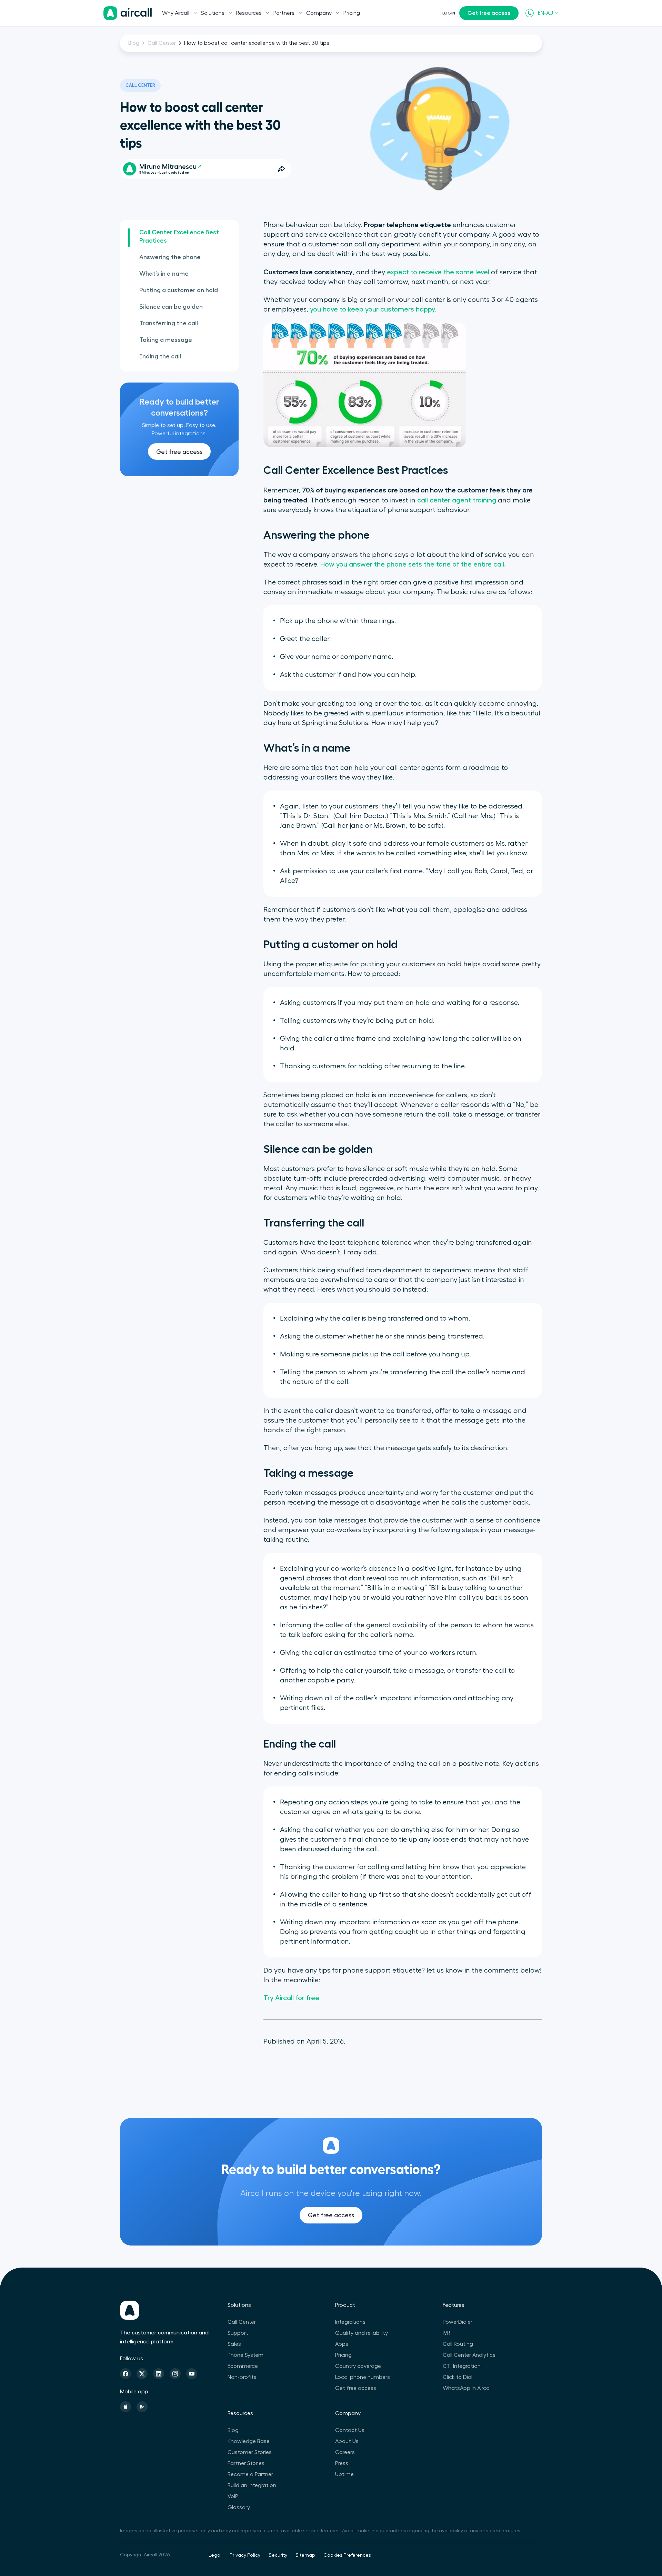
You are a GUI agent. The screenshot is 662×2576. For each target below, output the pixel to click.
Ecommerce (243, 2366)
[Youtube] (192, 2374)
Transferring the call (169, 323)
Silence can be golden (171, 307)
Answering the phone (170, 257)
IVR (447, 2333)
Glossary (239, 2507)
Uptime (344, 2474)
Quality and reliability (362, 2333)
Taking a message (166, 340)
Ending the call (160, 356)
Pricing (352, 13)
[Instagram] (175, 2374)
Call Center (162, 43)
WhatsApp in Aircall (467, 2388)
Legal (215, 2555)
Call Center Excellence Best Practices (179, 236)
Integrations (350, 2322)
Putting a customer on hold (179, 290)
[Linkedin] (159, 2374)
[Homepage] (128, 13)
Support (238, 2333)
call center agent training (457, 500)
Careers (345, 2452)
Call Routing (458, 2344)
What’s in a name (164, 274)
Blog (134, 43)
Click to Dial (458, 2377)
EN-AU (545, 13)
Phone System (245, 2355)
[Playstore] (142, 2407)
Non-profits (242, 2377)
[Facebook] (126, 2374)
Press (342, 2463)
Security (278, 2555)
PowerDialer (458, 2322)
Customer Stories (250, 2452)
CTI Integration (462, 2366)
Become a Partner (250, 2474)
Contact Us (350, 2430)
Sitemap (305, 2555)
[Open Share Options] (281, 169)
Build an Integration (252, 2485)
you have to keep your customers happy (373, 309)
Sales (234, 2344)
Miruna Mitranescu (168, 167)
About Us (347, 2441)
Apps (342, 2344)
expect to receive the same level (438, 272)
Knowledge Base (249, 2441)
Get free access (489, 13)
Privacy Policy (245, 2555)
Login (449, 13)
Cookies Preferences (347, 2555)
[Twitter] (142, 2374)
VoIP (233, 2496)
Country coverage (358, 2366)
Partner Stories (246, 2463)
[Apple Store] (126, 2407)
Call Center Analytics (469, 2355)
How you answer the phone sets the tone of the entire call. (413, 564)
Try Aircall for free (291, 1998)
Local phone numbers (363, 2377)
